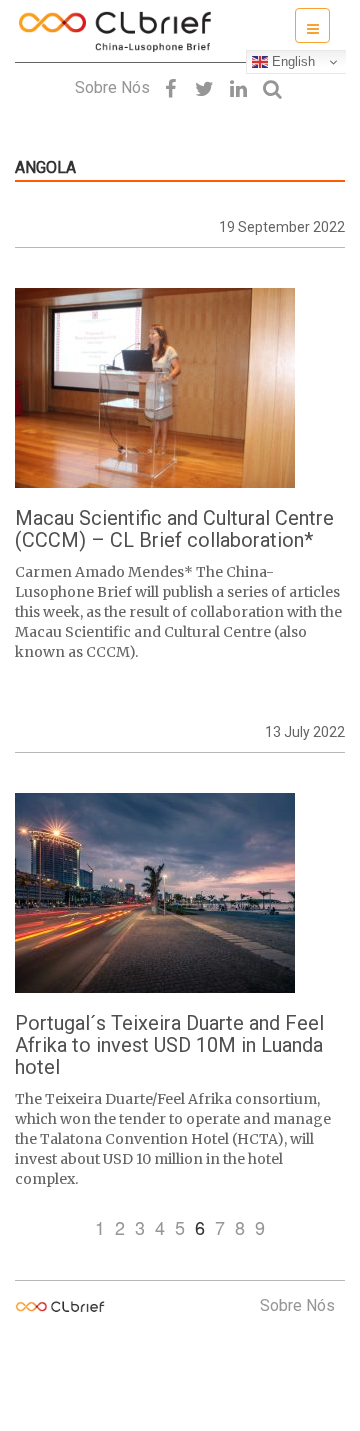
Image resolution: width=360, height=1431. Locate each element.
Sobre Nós (112, 87)
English (291, 61)
